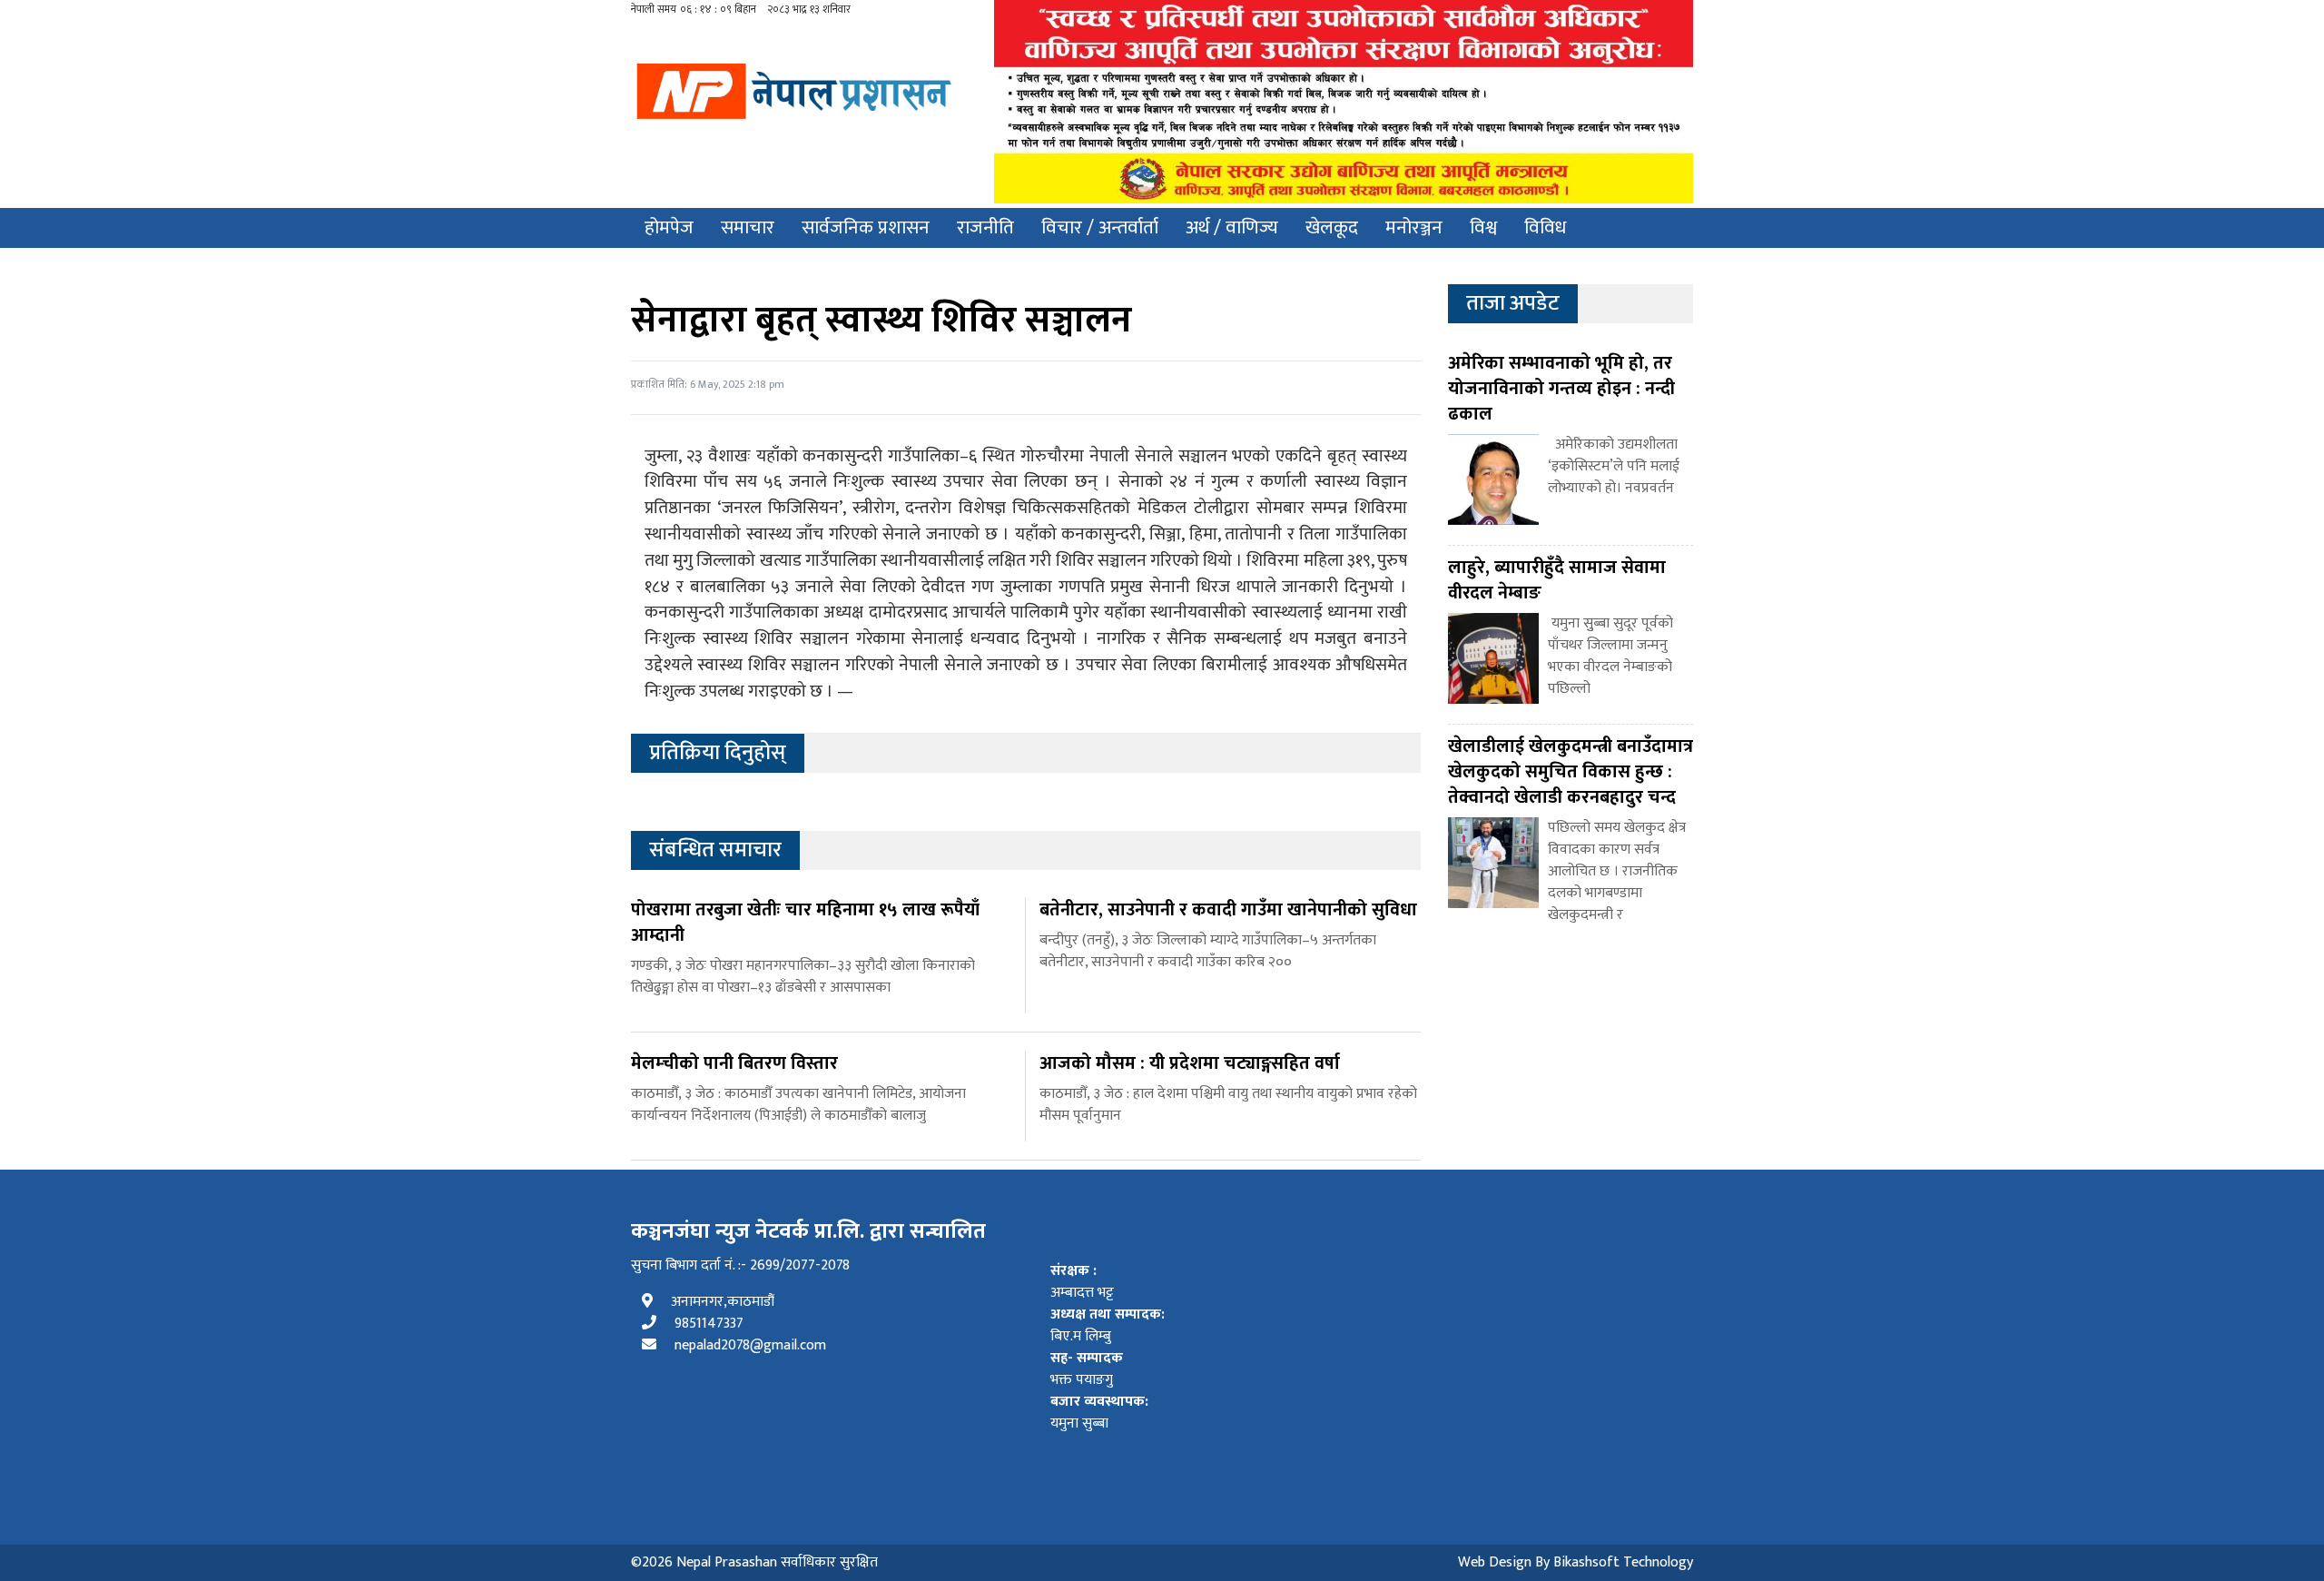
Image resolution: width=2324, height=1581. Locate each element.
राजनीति (985, 227)
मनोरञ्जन (1414, 227)
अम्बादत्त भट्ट (1082, 1282)
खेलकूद (1332, 227)
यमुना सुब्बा (1099, 1413)
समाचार (748, 227)
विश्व (1483, 227)
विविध (1545, 227)
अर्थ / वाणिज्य (1232, 227)
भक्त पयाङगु (1087, 1369)
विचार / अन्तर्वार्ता (1100, 227)
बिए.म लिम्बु (1108, 1326)
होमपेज (669, 227)
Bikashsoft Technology (1623, 1562)
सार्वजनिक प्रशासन (866, 227)
